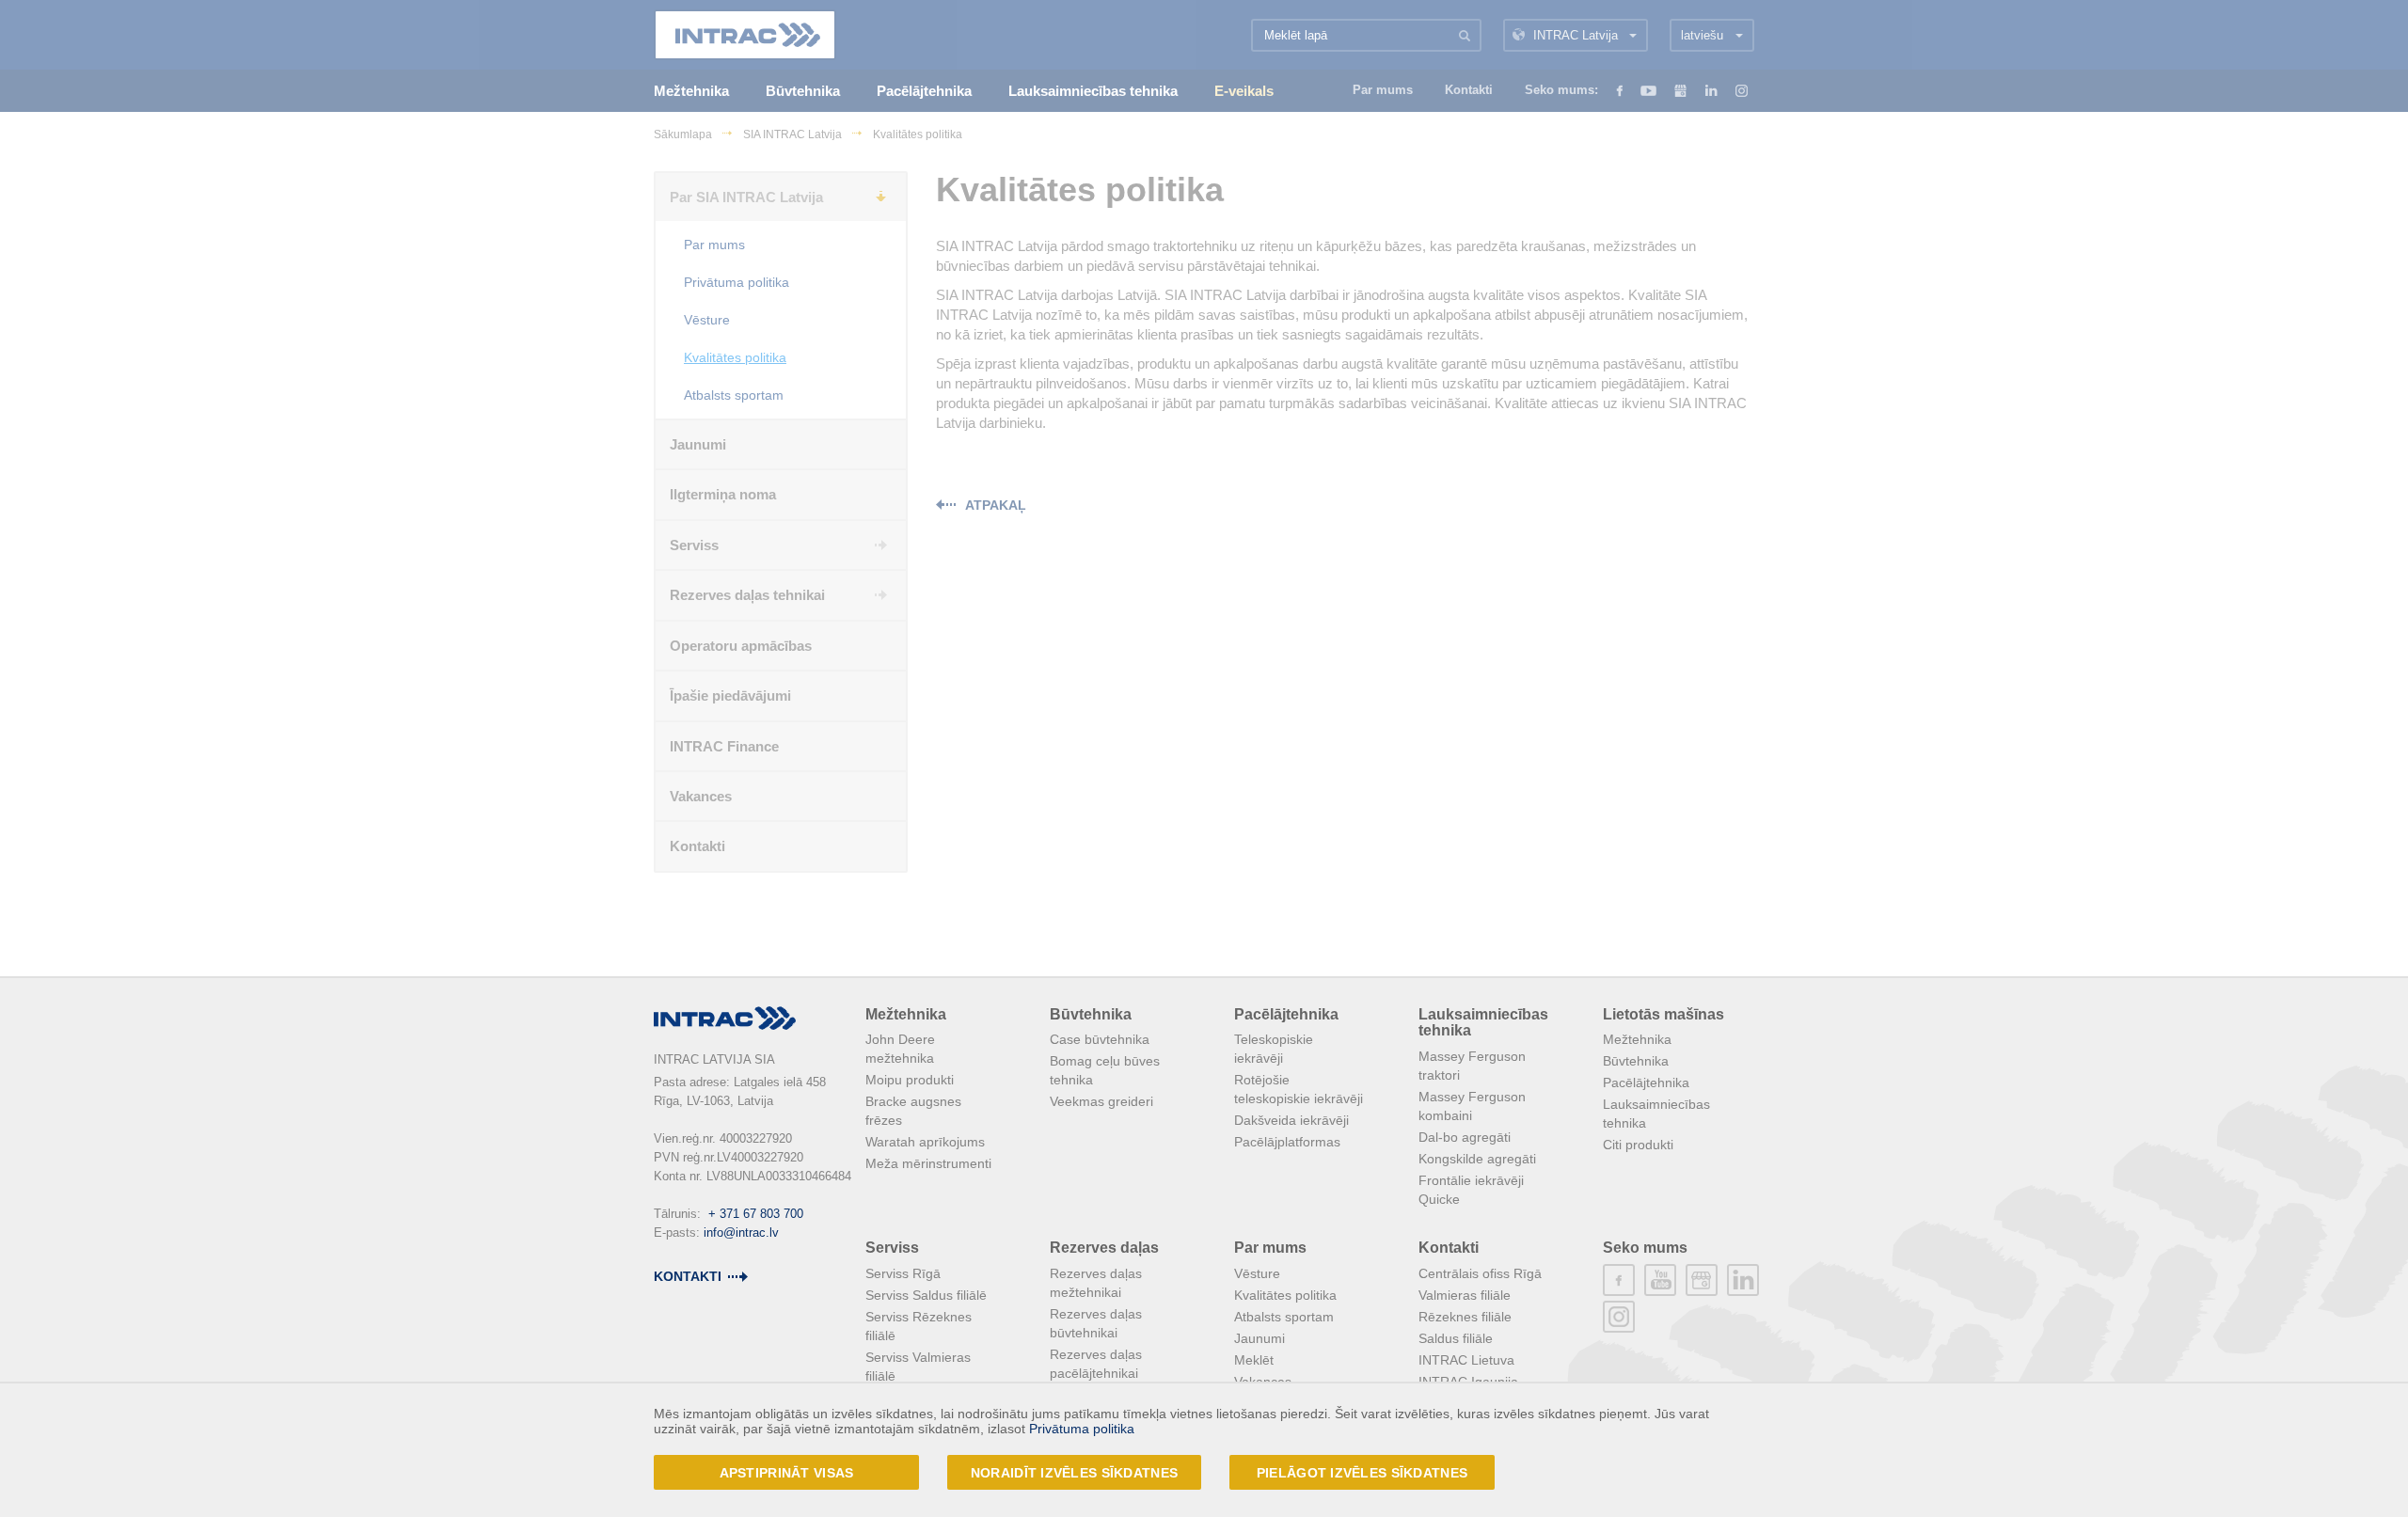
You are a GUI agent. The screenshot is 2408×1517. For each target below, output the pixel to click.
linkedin (1743, 1280)
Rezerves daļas (1104, 1248)
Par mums (1270, 1248)
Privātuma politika (1082, 1429)
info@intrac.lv (741, 1233)
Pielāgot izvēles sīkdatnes (1362, 1473)
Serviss (892, 1248)
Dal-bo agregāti (1465, 1137)
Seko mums (1645, 1248)
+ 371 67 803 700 (756, 1214)
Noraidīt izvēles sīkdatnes (1074, 1473)
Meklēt (1254, 1360)
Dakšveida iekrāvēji (1291, 1120)
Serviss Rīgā (903, 1273)
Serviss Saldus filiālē (926, 1295)
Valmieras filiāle (1465, 1295)
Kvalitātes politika (1285, 1295)
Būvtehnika (1091, 1014)
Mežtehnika (906, 1014)
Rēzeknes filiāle (1465, 1317)
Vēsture (1257, 1273)
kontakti (688, 1276)
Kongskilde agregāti (1477, 1159)
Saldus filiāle (1456, 1338)
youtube (1660, 1280)
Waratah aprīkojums (925, 1142)
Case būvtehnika (1100, 1039)
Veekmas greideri (1101, 1101)
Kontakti (1449, 1248)
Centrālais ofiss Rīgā (1480, 1273)
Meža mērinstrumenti (928, 1163)
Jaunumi (1259, 1338)
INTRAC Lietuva (1466, 1360)
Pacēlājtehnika (1286, 1014)
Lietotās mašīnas (1663, 1014)
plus (1702, 1280)
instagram (1619, 1317)
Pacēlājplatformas (1287, 1142)
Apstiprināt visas (787, 1473)
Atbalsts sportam (1284, 1317)
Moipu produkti (910, 1080)
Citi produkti (1638, 1145)
